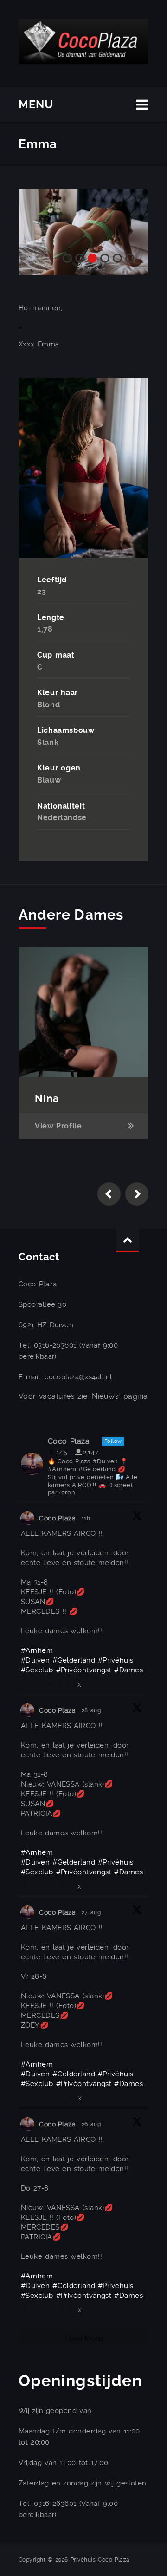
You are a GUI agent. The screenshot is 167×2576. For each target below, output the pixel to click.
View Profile (58, 1126)
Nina (47, 1099)
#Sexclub (37, 1670)
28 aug (93, 1710)
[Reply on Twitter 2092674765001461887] (27, 2309)
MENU (36, 104)
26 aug (93, 2124)
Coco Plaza (58, 1518)
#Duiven (35, 1660)
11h (87, 1518)
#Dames (128, 1670)
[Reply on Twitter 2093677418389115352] (27, 1684)
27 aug (93, 1912)
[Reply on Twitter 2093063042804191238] (27, 2098)
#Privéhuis (116, 1660)
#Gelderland (74, 1660)
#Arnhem (37, 1650)
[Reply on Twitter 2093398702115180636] (27, 1886)
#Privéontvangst (84, 1670)
